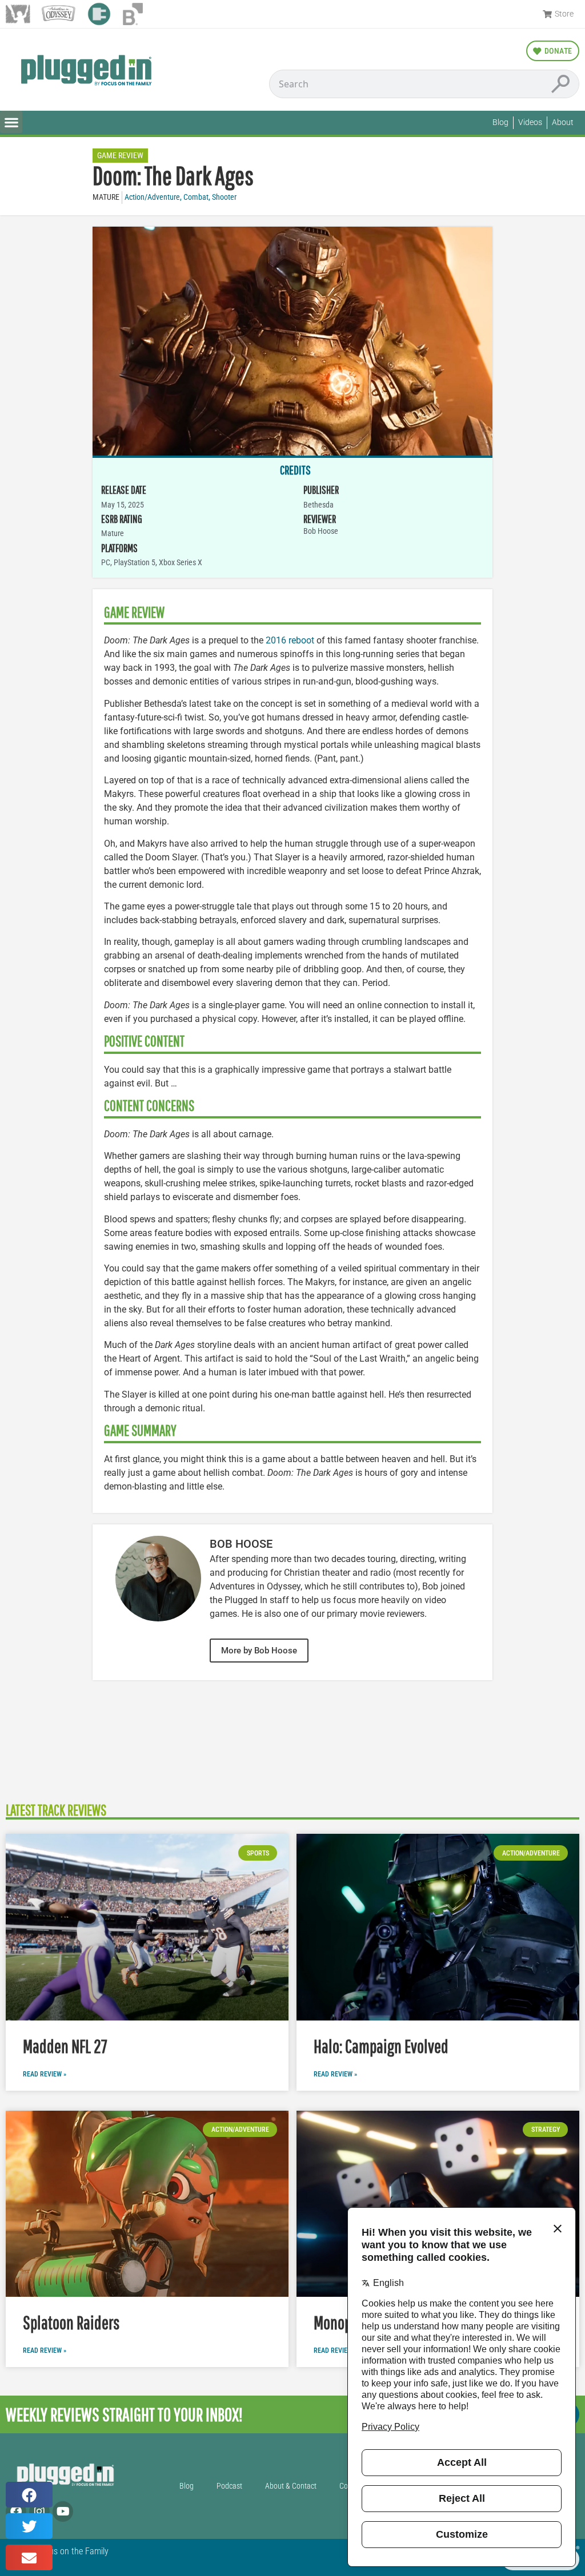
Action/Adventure (152, 197)
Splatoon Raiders (71, 2322)
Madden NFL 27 (65, 2046)
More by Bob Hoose (259, 1651)
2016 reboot (290, 640)
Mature (106, 197)
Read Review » (45, 2074)
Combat (196, 197)
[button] (11, 122)
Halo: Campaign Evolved (381, 2046)
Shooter (224, 197)
